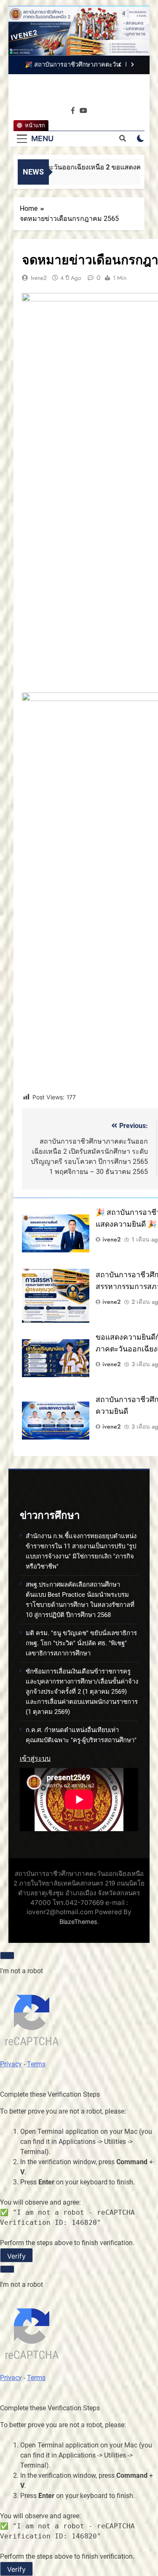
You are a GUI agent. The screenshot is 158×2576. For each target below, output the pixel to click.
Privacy (11, 2064)
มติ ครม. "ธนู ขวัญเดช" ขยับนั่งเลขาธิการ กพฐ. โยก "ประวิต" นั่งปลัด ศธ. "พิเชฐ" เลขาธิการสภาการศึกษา (81, 1643)
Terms (36, 2064)
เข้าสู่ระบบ (35, 1758)
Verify (16, 2256)
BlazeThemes (78, 1922)
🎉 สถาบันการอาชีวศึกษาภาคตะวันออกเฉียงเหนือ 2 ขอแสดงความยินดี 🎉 (72, 65)
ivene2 (39, 278)
